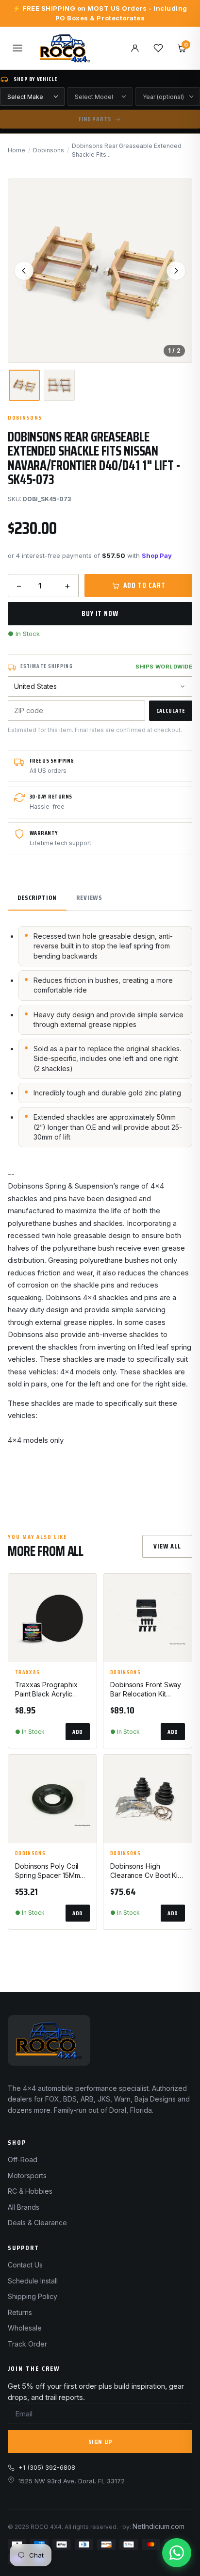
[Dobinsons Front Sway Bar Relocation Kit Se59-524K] (148, 1618)
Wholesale (25, 2328)
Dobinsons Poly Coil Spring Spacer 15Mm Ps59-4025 (47, 1871)
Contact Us (25, 2265)
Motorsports (27, 2176)
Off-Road (23, 2160)
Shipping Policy (33, 2296)
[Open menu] (17, 48)
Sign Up (100, 2442)
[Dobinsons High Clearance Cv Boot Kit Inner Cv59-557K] (148, 1799)
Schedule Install (33, 2281)
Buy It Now (100, 614)
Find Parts (95, 119)
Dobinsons (49, 150)
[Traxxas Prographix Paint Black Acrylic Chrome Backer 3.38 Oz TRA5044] (52, 1618)
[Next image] (176, 271)
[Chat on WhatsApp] (177, 2553)
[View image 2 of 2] (59, 385)
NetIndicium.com (158, 2526)
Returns (20, 2312)
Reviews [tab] (89, 897)
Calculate (171, 710)
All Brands (24, 2207)
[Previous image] (24, 271)
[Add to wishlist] (85, 1589)
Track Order (27, 2344)
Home (17, 150)
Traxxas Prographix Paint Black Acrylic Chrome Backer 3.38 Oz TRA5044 (47, 1690)
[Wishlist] (158, 48)
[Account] (135, 48)
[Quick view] (85, 1614)
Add (78, 1732)
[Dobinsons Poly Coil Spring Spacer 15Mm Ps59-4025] (52, 1799)
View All (167, 1546)
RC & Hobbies (30, 2191)
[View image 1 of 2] (24, 385)
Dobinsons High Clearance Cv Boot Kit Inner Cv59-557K (145, 1871)
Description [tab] (37, 897)
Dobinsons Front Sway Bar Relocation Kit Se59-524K (146, 1690)
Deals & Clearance (37, 2223)
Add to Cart (144, 586)
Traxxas (27, 1673)
